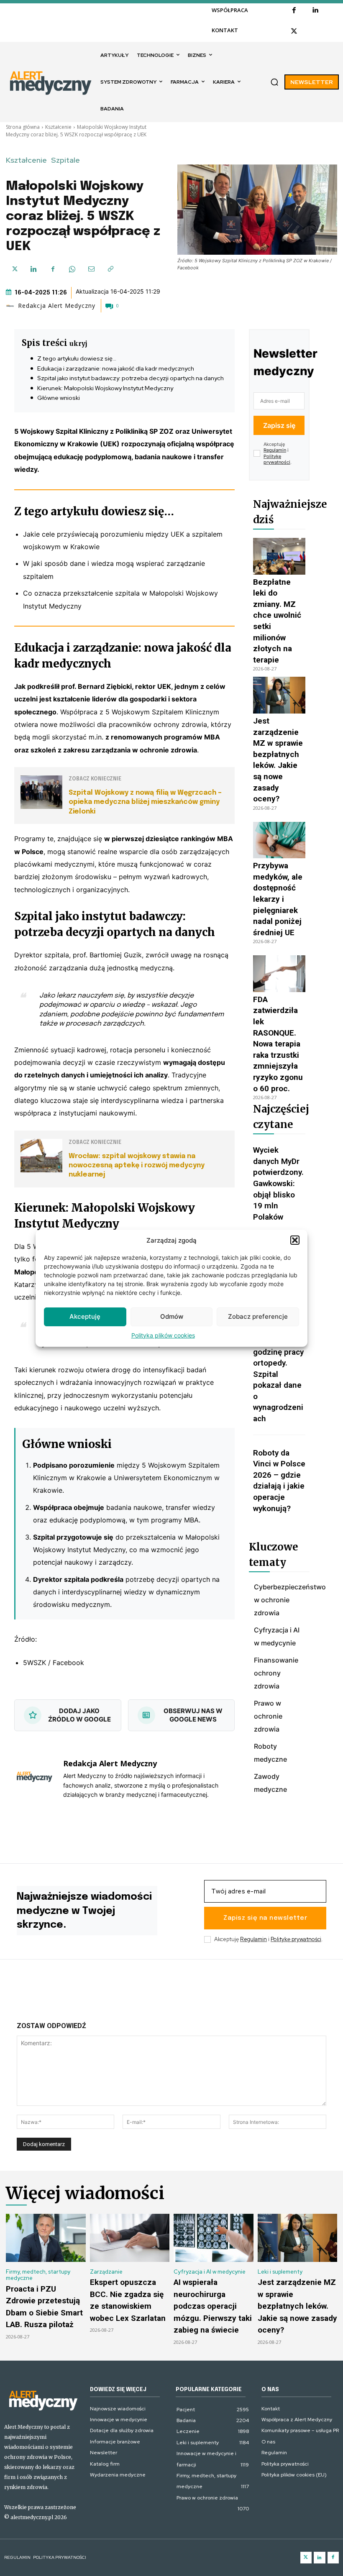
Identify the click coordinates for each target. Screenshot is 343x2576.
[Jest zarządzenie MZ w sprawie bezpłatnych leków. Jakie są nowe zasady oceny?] (279, 695)
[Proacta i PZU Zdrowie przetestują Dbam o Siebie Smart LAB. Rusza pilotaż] (46, 2238)
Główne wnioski (59, 398)
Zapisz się (279, 425)
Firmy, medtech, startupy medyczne (38, 2275)
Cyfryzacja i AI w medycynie (210, 2272)
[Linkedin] (315, 10)
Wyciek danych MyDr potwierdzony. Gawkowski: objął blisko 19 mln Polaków (278, 1183)
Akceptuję (85, 1316)
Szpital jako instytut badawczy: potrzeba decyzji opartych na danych (131, 378)
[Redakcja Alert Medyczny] (11, 306)
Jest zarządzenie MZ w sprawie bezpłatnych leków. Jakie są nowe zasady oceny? (297, 2306)
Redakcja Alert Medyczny (57, 306)
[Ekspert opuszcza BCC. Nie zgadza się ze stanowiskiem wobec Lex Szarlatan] (130, 2238)
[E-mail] (91, 269)
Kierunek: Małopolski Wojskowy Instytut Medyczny (105, 388)
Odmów (172, 1316)
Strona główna (23, 127)
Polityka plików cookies (163, 1335)
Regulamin (275, 450)
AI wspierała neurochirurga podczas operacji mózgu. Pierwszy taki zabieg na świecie (213, 2306)
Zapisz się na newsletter (265, 1918)
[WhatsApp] (72, 269)
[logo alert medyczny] (43, 2400)
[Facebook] (294, 10)
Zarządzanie (106, 2272)
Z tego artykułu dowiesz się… (77, 358)
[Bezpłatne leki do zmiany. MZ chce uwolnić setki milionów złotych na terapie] (279, 556)
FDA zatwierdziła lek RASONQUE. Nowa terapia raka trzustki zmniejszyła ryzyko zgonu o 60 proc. (278, 1044)
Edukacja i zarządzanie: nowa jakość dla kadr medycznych (116, 368)
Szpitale (65, 160)
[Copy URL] (110, 269)
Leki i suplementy (280, 2272)
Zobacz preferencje (258, 1316)
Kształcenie (58, 127)
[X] (294, 31)
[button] (295, 1240)
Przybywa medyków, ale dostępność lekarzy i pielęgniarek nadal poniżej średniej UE (278, 899)
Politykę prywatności (277, 459)
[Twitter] (306, 2558)
